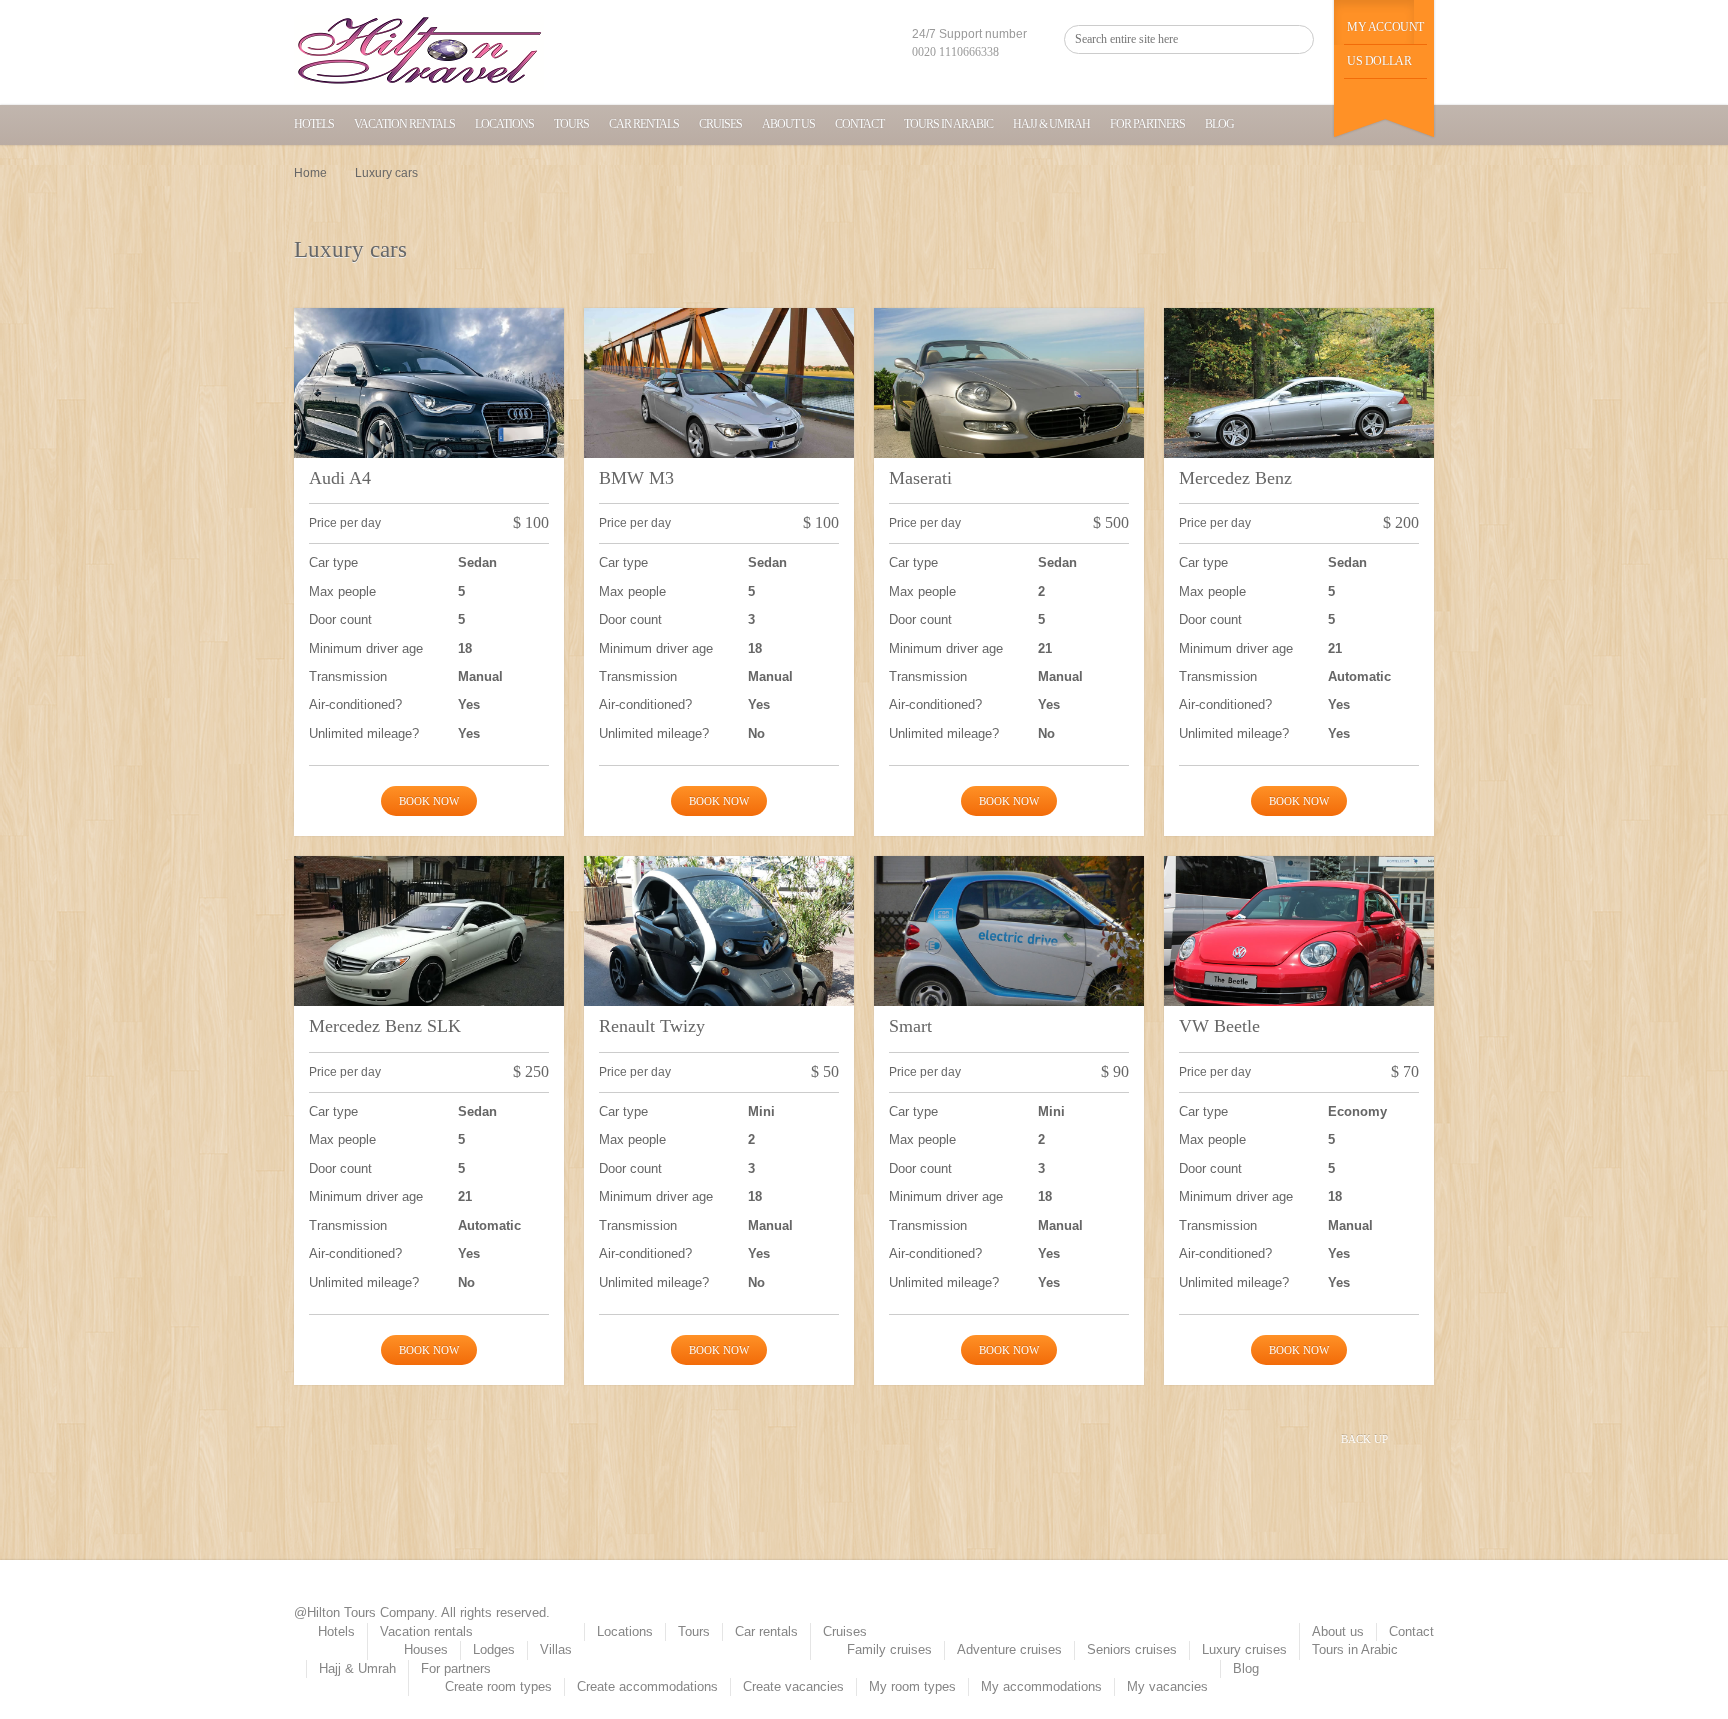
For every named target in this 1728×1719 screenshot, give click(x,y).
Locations (504, 124)
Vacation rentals (404, 124)
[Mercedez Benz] (1299, 409)
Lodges (494, 1649)
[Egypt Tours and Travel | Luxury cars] (419, 52)
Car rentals (644, 124)
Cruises (720, 124)
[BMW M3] (719, 409)
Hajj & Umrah (1051, 124)
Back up (1364, 1439)
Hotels (314, 124)
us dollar (1379, 61)
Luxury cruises (1244, 1649)
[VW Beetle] (1299, 957)
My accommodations (1041, 1686)
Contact (859, 124)
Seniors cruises (1132, 1649)
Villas (556, 1649)
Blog (1219, 124)
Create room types (498, 1686)
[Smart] (1009, 957)
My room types (912, 1686)
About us (788, 124)
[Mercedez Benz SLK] (429, 957)
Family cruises (889, 1649)
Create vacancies (793, 1686)
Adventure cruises (1009, 1649)
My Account (1385, 27)
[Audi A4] (429, 409)
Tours (571, 124)
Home (310, 173)
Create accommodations (647, 1686)
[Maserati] (1009, 409)
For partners (1147, 124)
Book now (429, 801)
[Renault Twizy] (719, 957)
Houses (426, 1649)
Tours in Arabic (948, 124)
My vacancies (1167, 1686)
